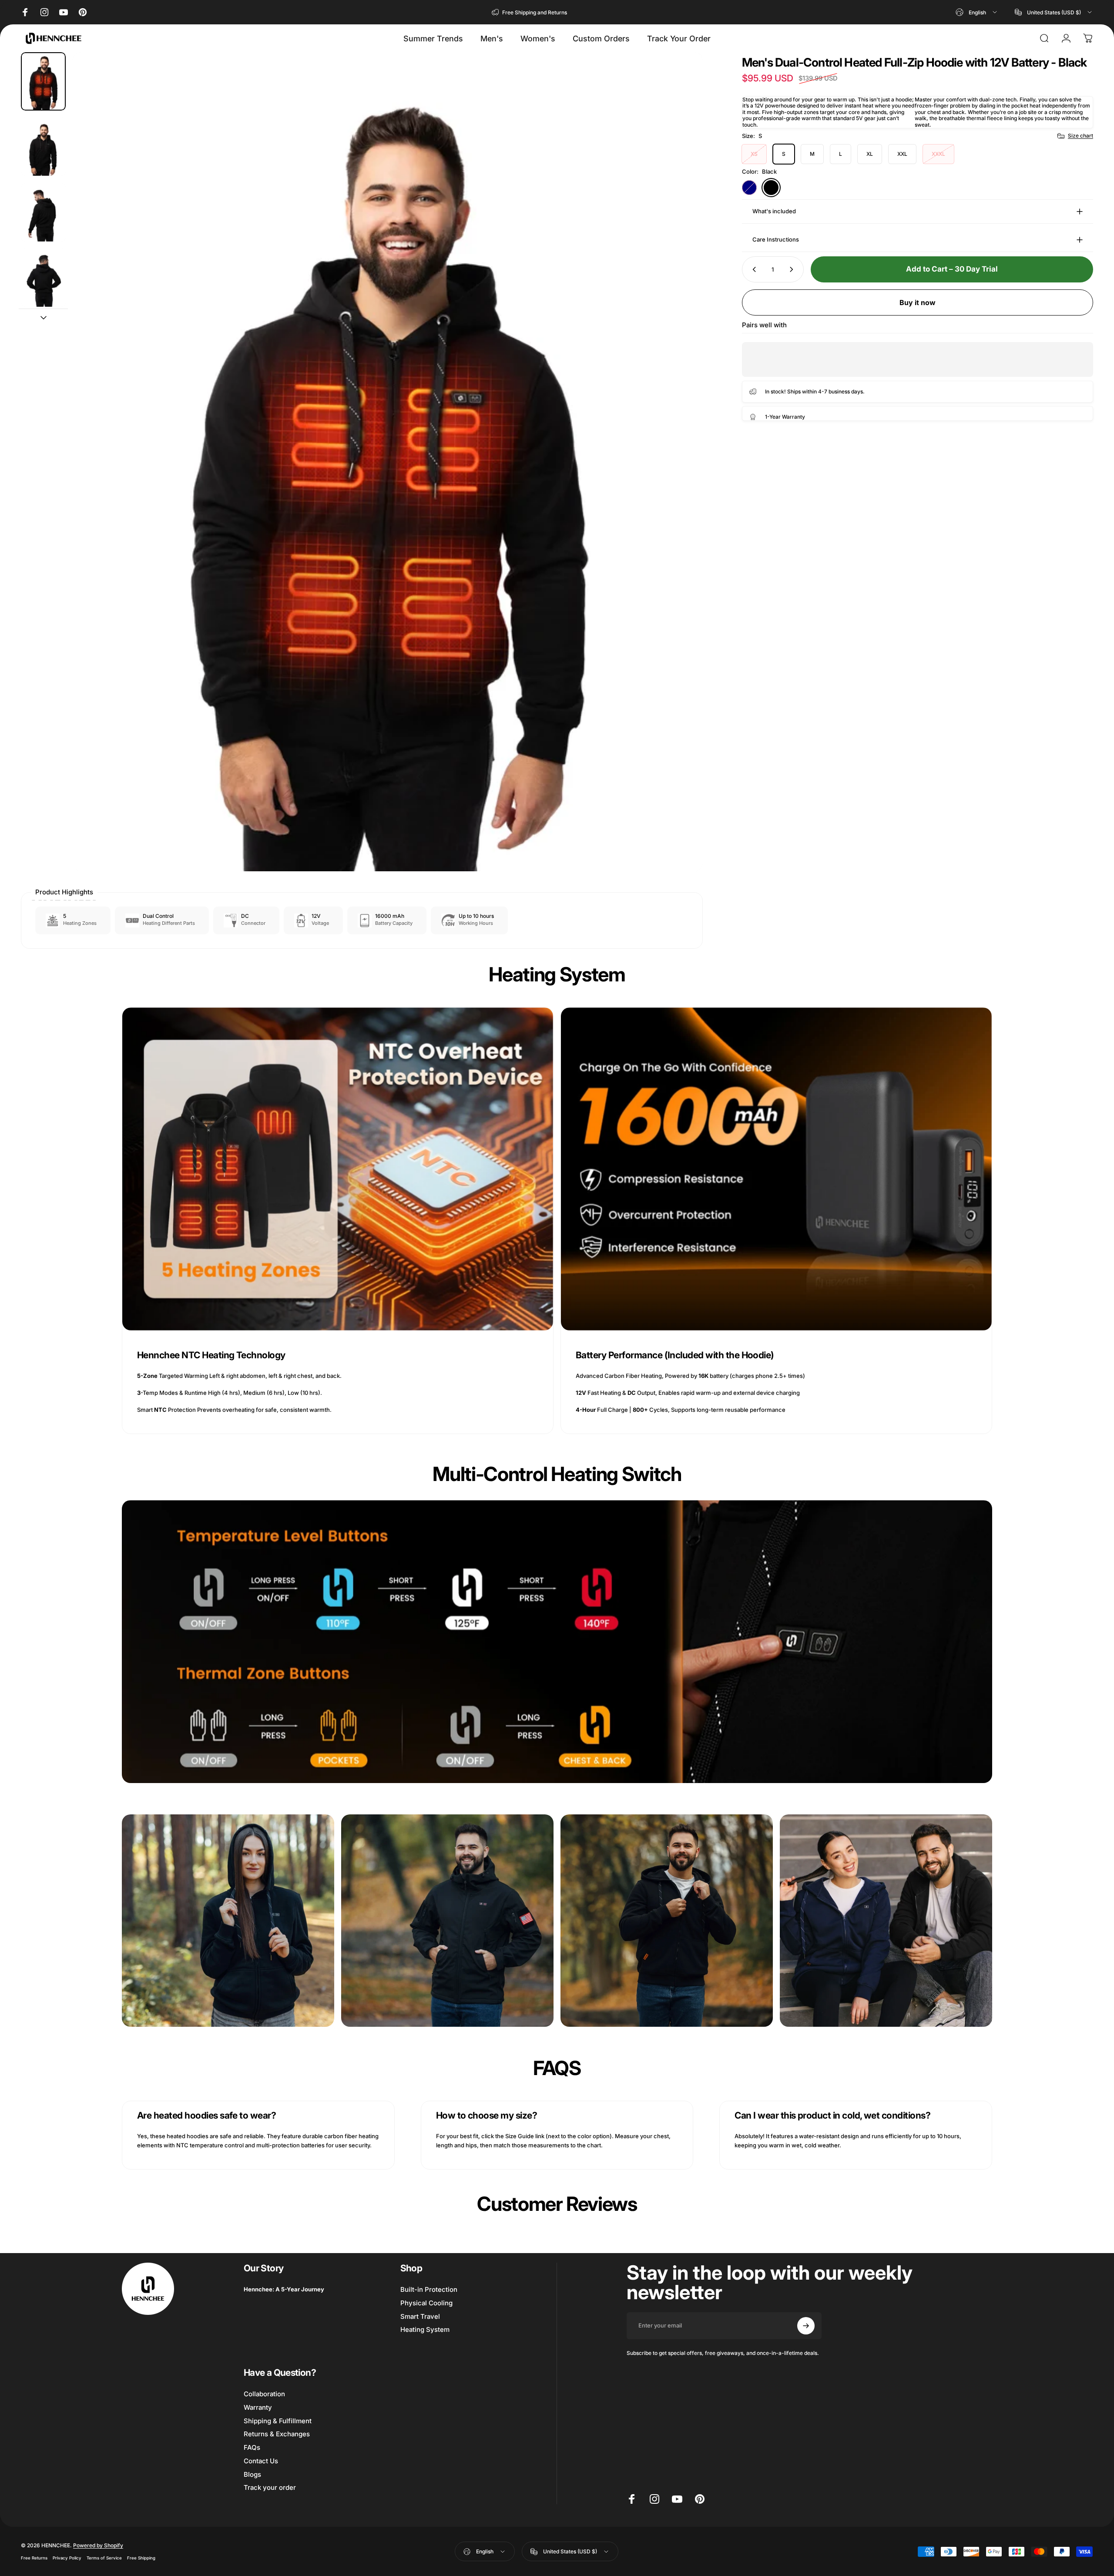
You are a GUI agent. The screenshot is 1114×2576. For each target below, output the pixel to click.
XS (754, 154)
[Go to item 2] (43, 147)
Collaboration (264, 2394)
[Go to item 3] (43, 212)
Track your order (270, 2488)
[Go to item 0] (43, 81)
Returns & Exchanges (277, 2434)
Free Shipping (141, 2558)
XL (870, 154)
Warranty (258, 2408)
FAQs (252, 2448)
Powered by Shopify (98, 2546)
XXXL (938, 154)
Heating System (425, 2330)
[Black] (771, 188)
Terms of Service (104, 2558)
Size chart (1080, 136)
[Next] (680, 483)
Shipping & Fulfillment (278, 2421)
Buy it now (918, 302)
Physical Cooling (426, 2303)
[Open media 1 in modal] (388, 462)
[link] (338, 1169)
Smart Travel (420, 2317)
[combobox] (977, 12)
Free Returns (34, 2558)
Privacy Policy (67, 2558)
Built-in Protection (429, 2290)
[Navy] (749, 188)
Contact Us (261, 2461)
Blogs (252, 2475)
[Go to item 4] (43, 278)
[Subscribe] (806, 2326)
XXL (902, 154)
